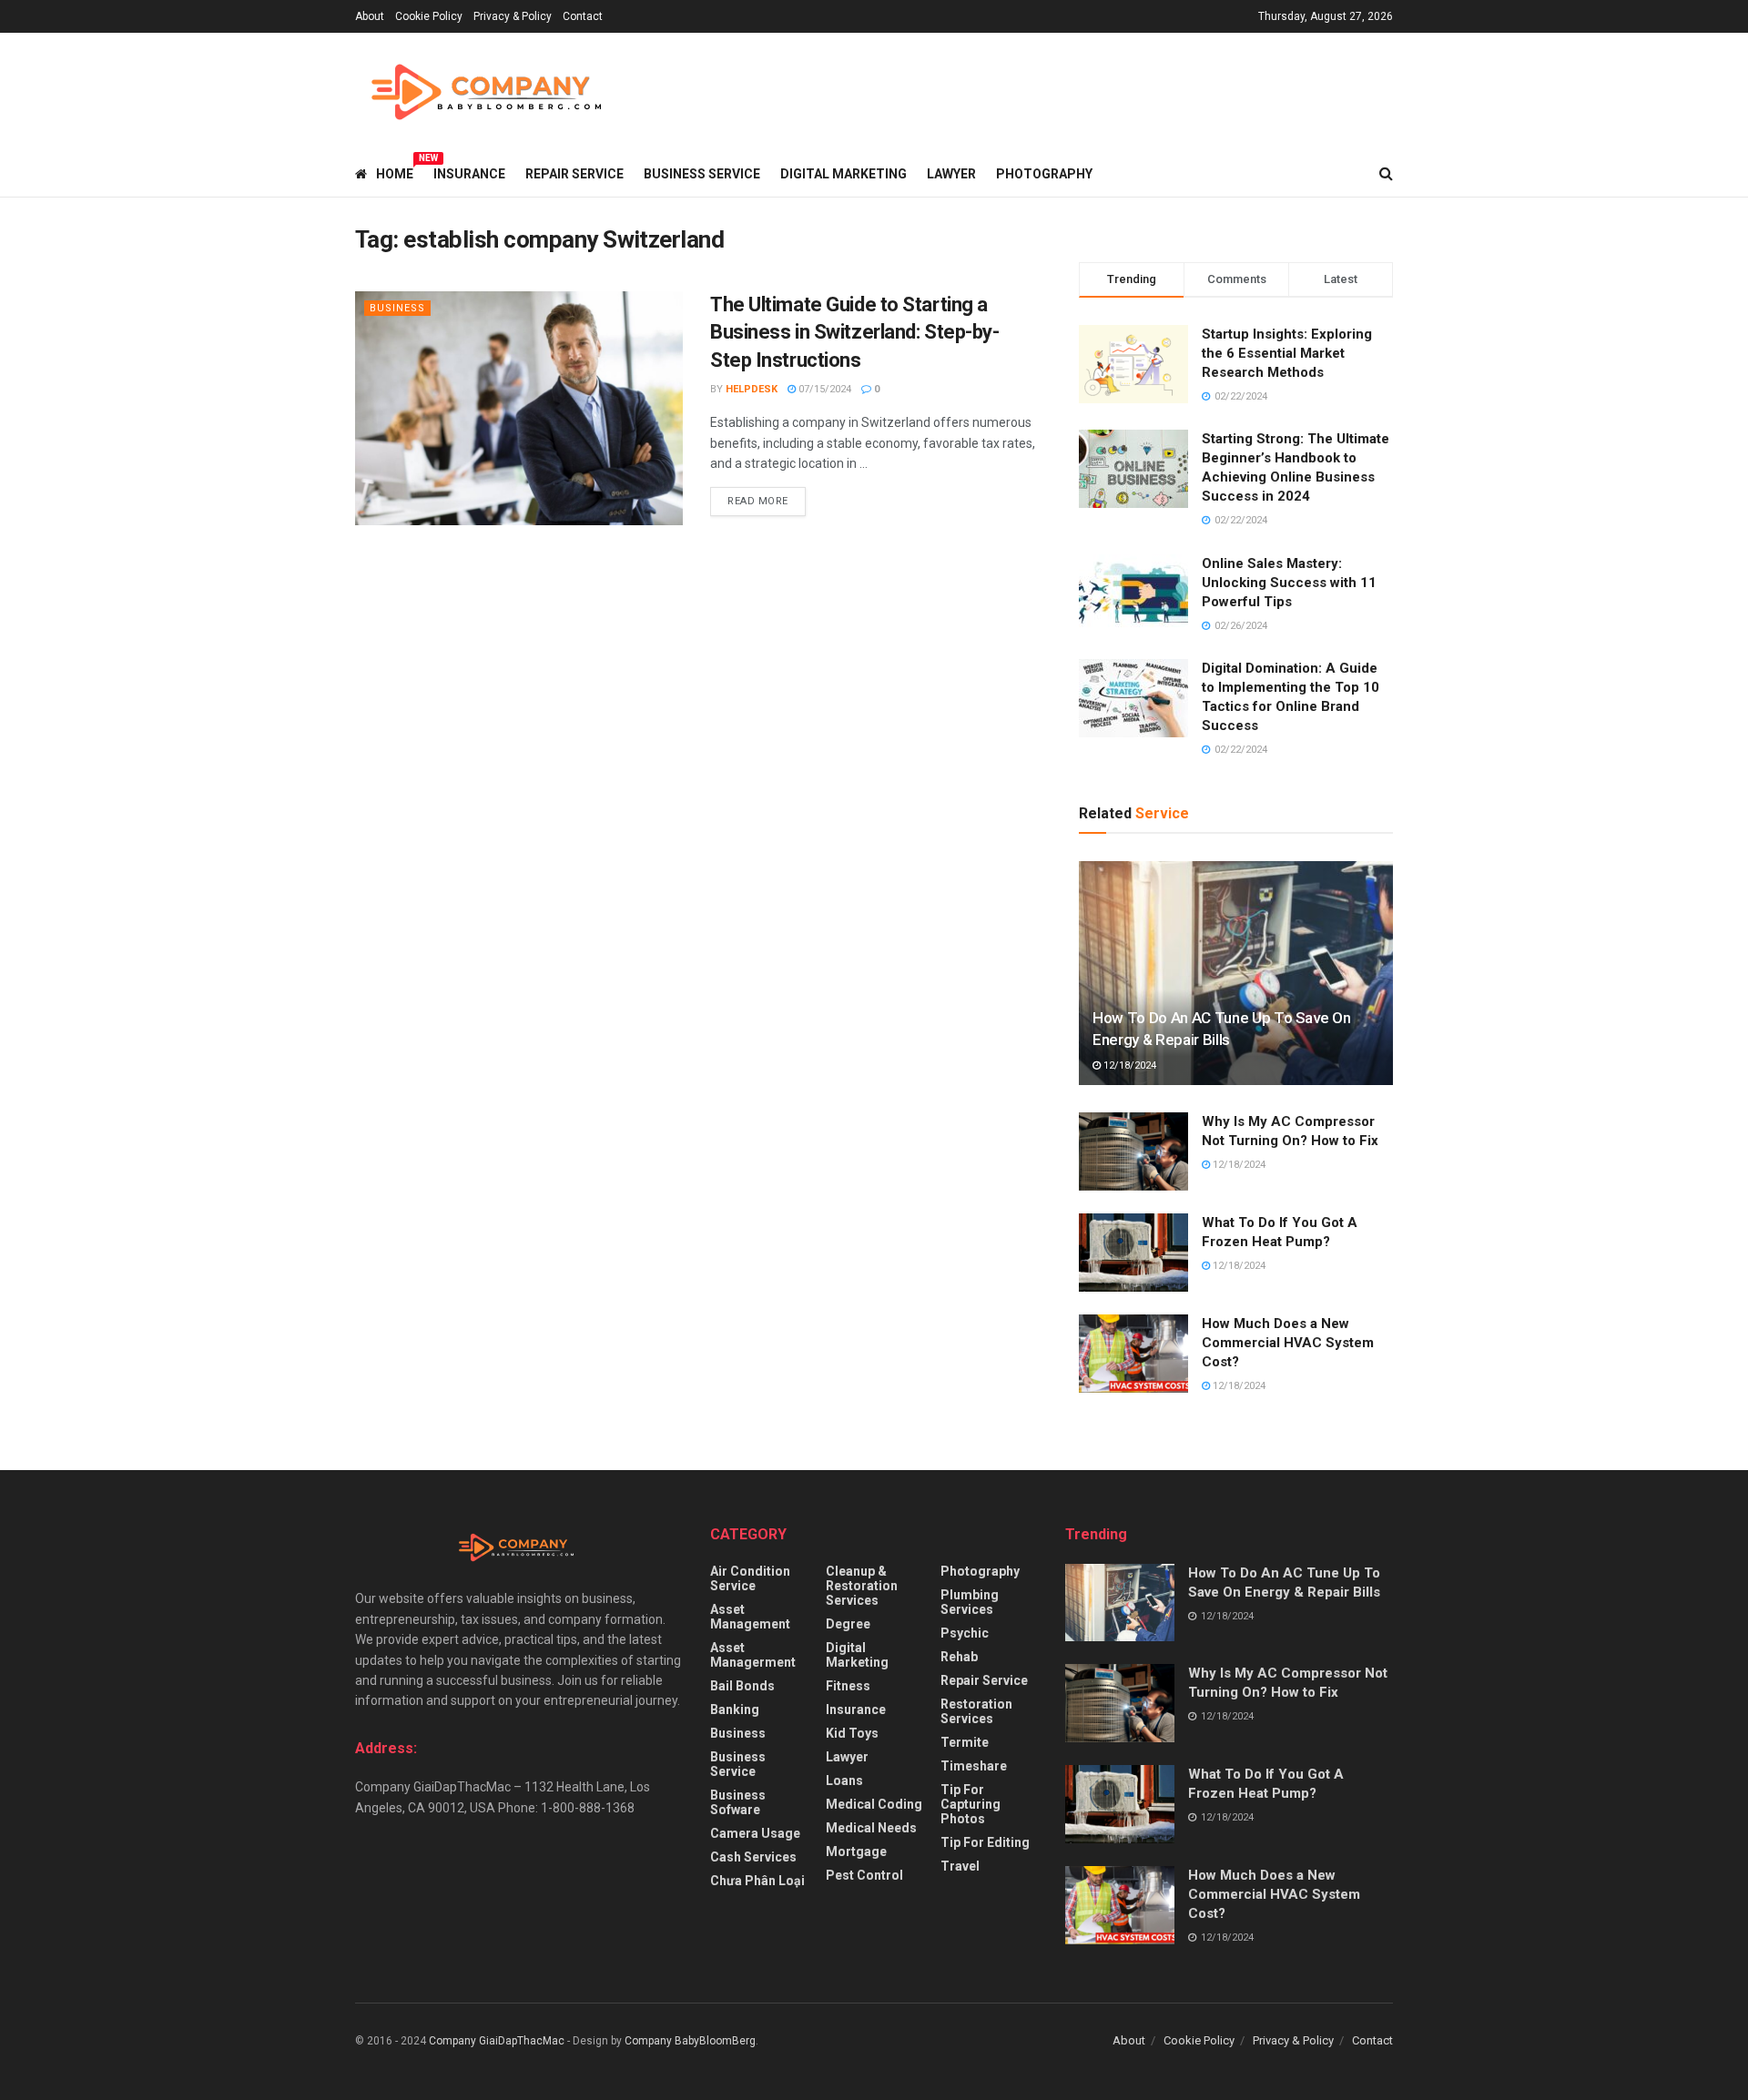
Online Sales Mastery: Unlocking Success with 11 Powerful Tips (1289, 583)
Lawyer (951, 174)
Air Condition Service (750, 1578)
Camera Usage (755, 1833)
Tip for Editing (985, 1842)
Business (397, 308)
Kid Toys (852, 1733)
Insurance (469, 174)
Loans (844, 1780)
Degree (848, 1624)
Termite (965, 1742)
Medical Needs (871, 1828)
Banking (735, 1709)
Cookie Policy (429, 16)
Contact (583, 16)
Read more (758, 501)
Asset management (750, 1617)
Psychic (965, 1633)
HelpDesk (752, 389)
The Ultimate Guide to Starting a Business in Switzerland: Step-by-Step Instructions (854, 333)
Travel (960, 1866)
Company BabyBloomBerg (690, 2041)
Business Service (702, 174)
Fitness (848, 1686)
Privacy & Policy (513, 16)
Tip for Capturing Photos (971, 1804)
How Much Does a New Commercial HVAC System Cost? (1288, 1343)
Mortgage (856, 1851)
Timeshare (974, 1766)
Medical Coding (874, 1804)
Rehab (959, 1657)
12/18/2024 (1128, 1065)
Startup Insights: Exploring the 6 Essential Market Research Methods (1287, 353)
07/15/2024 (823, 389)
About (370, 16)
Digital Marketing (844, 174)
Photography (1044, 174)
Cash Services (753, 1857)
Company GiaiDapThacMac (497, 2041)
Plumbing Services (970, 1602)
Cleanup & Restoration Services (862, 1586)
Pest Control (864, 1875)
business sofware (738, 1802)
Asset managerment (753, 1655)
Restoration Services (976, 1711)
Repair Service (574, 174)
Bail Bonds (742, 1686)
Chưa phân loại (757, 1881)
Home (395, 171)
